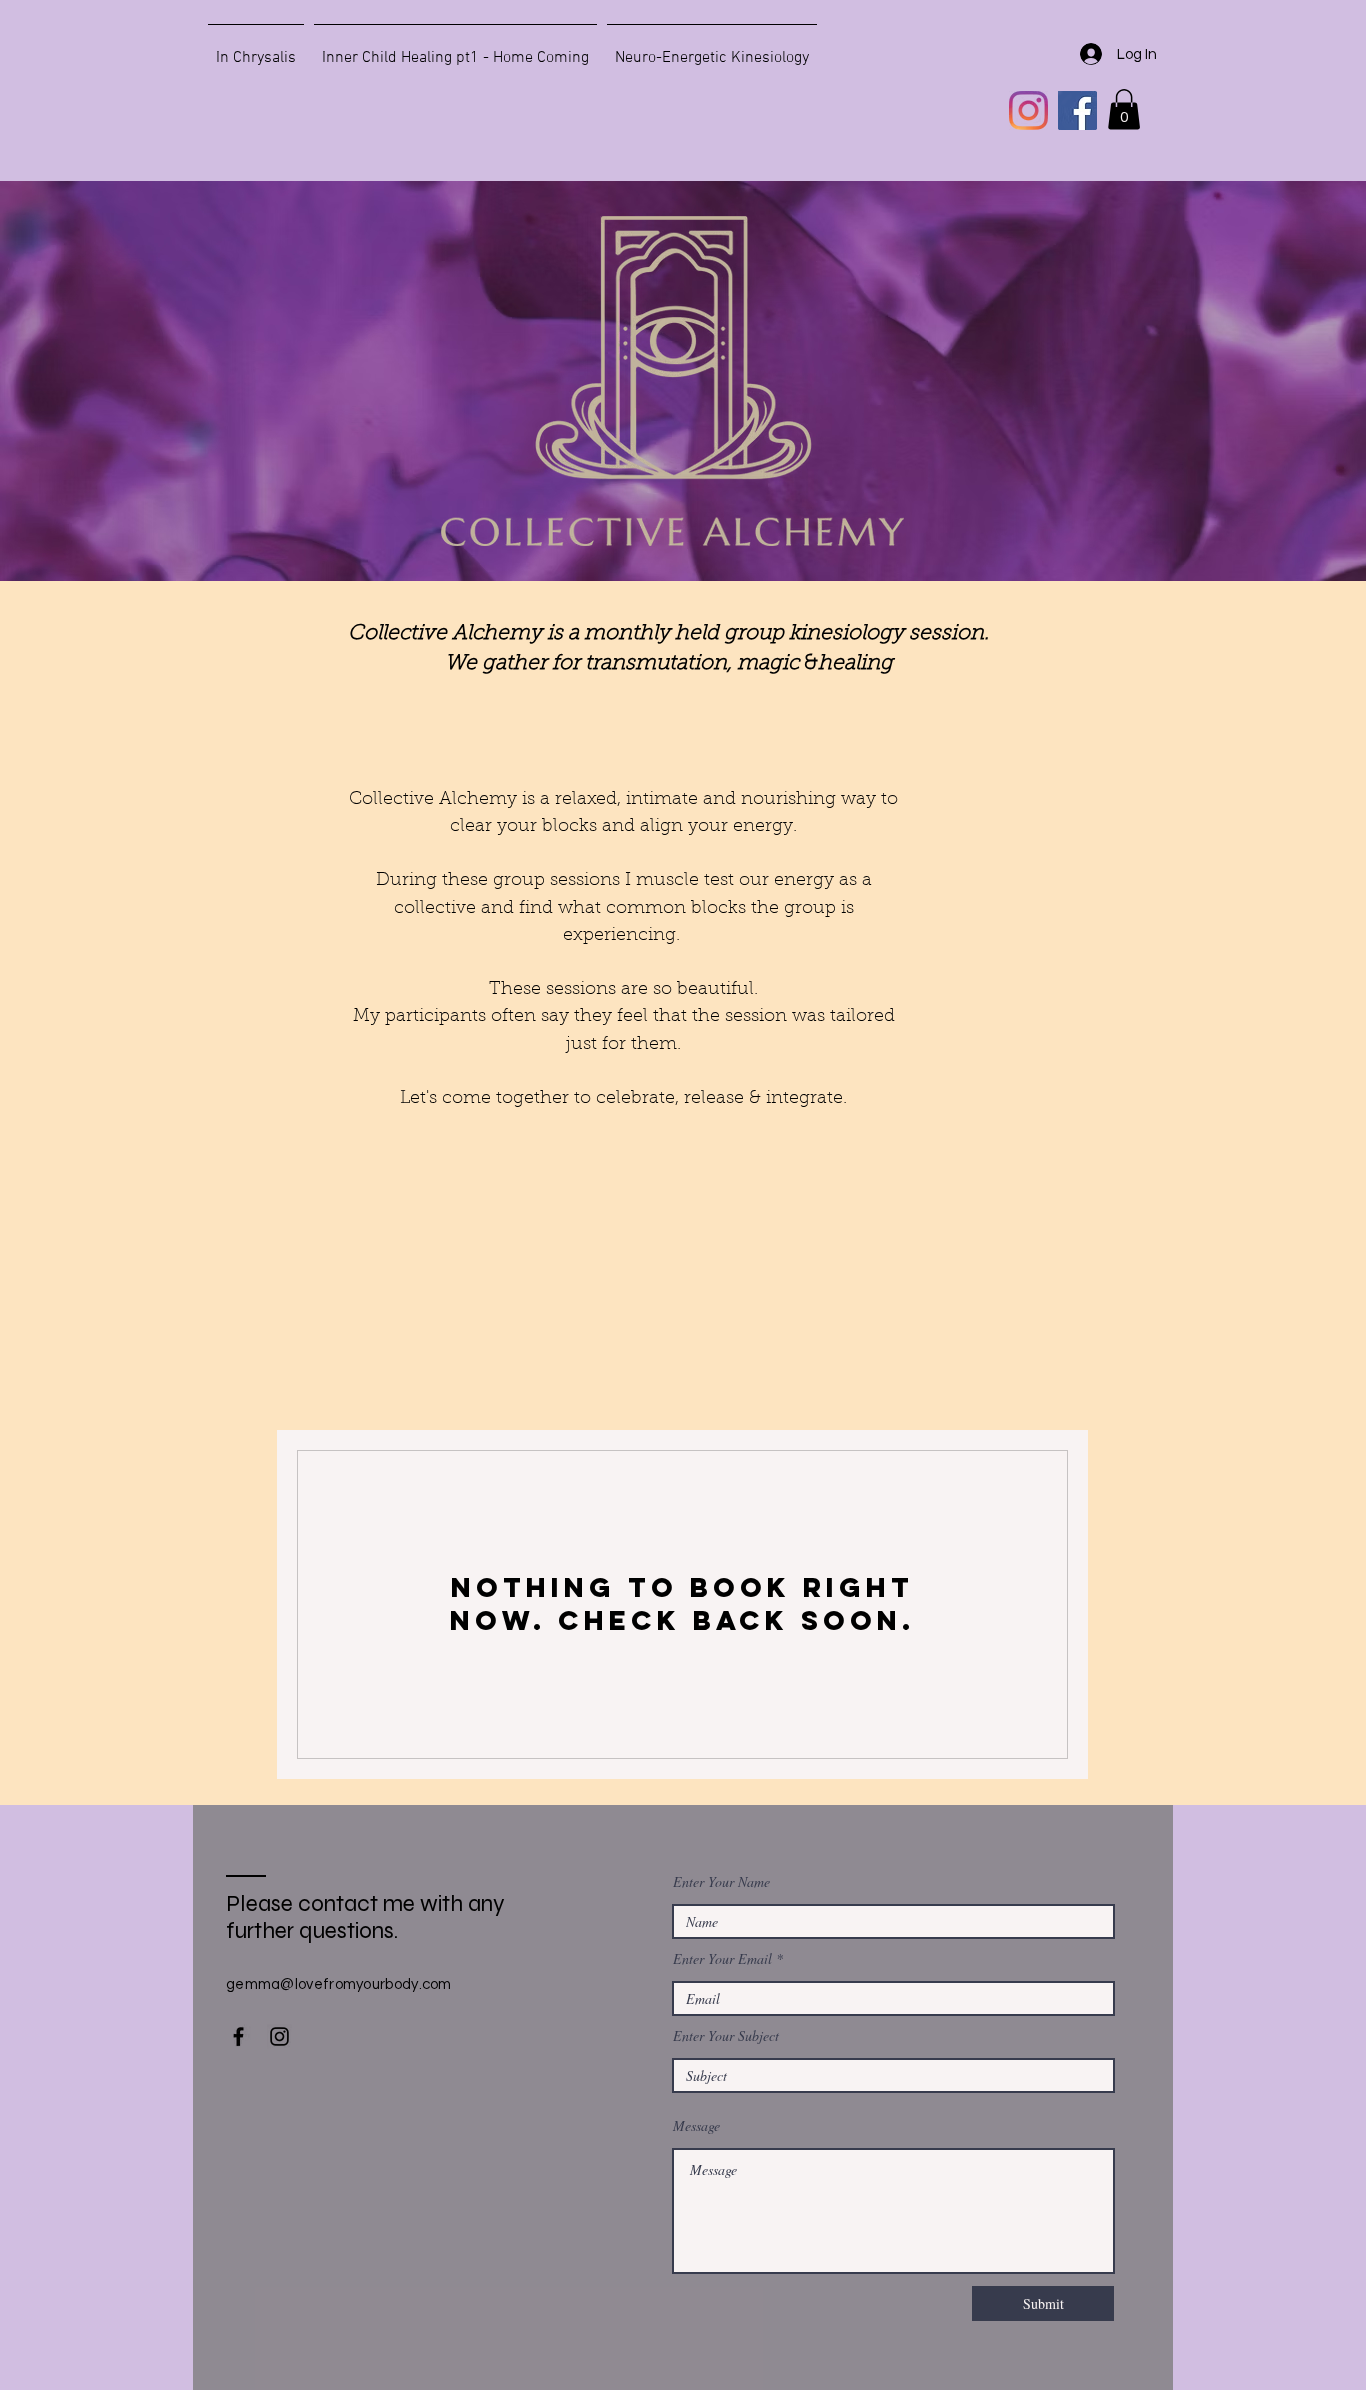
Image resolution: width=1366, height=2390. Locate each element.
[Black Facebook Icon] (238, 2036)
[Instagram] (1028, 110)
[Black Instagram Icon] (279, 2036)
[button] (1124, 109)
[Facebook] (1077, 110)
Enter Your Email (722, 1959)
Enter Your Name (721, 1882)
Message (696, 2126)
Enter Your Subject (726, 2036)
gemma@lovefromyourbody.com (339, 1984)
